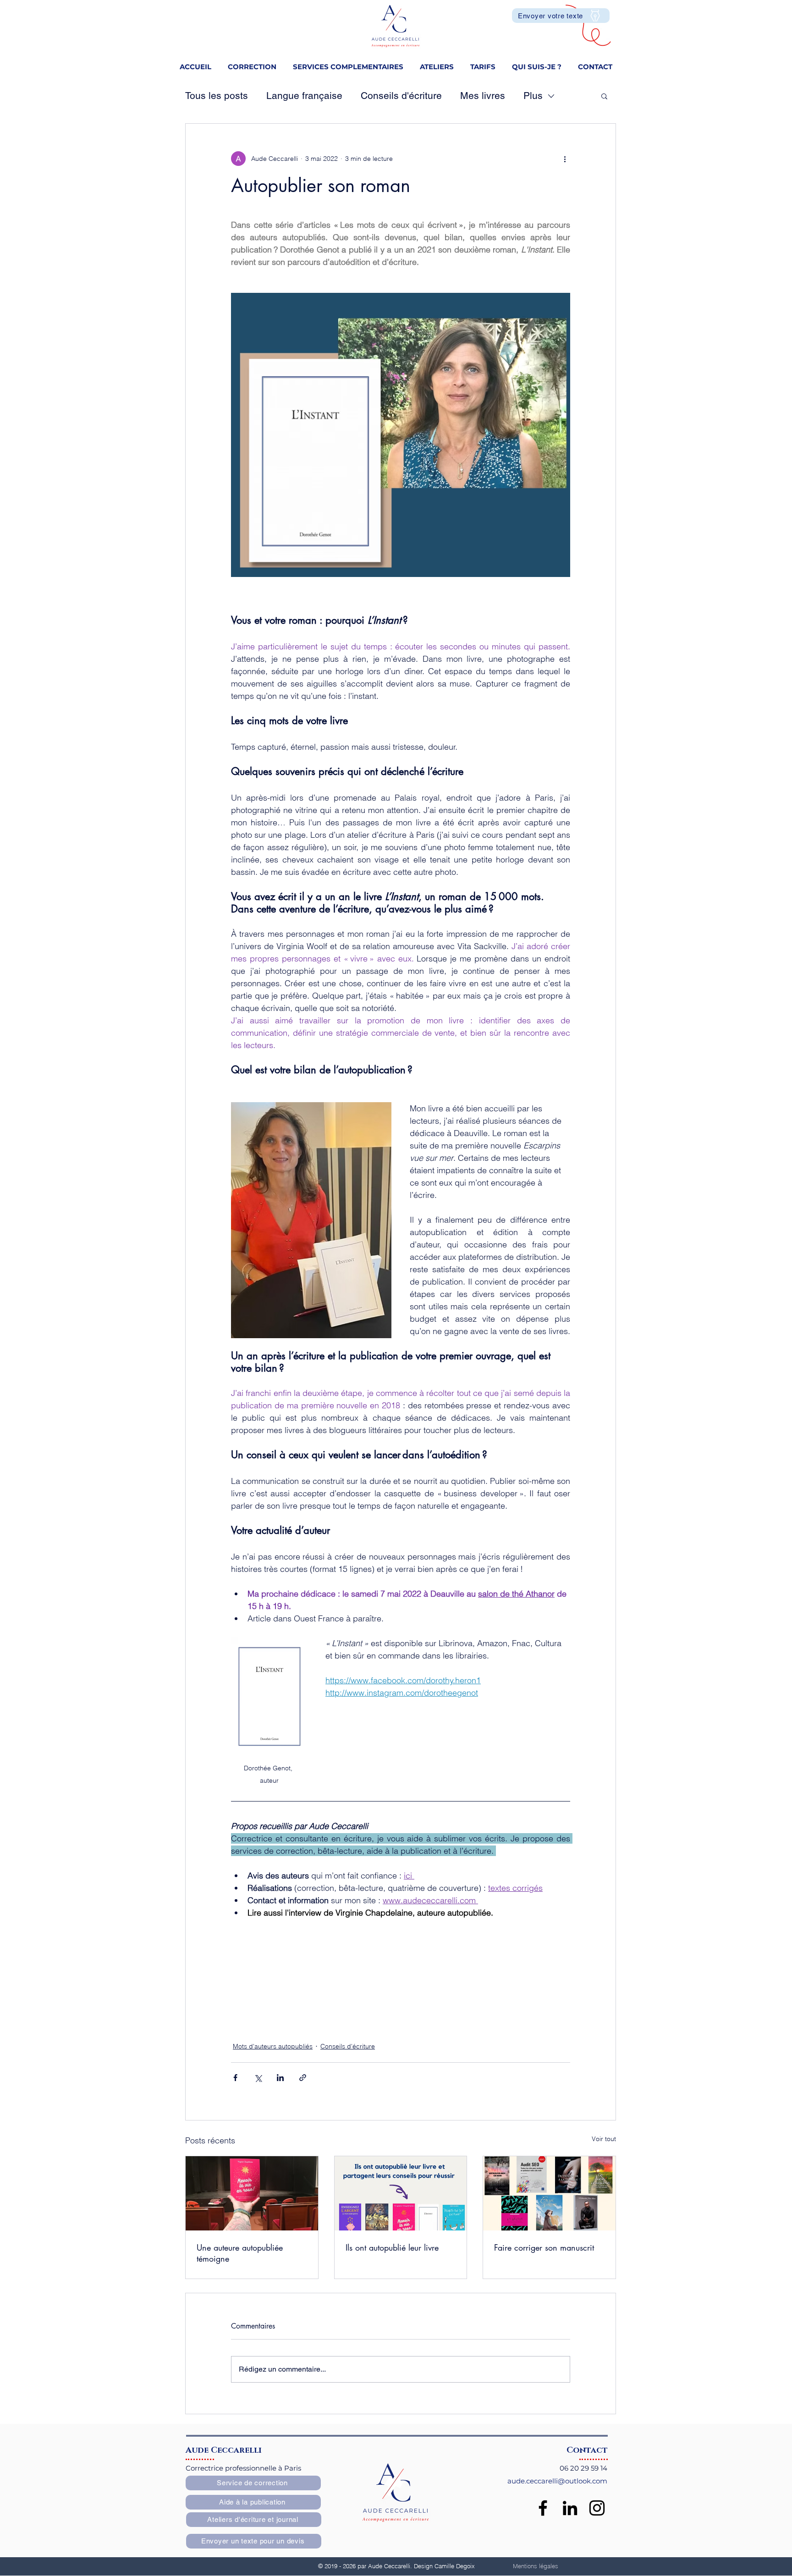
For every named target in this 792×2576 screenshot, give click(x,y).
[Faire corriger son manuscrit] (549, 2193)
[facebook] (543, 2508)
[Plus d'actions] (565, 159)
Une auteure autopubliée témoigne (240, 2253)
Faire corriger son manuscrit (544, 2247)
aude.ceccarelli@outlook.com (557, 2481)
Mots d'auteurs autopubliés (273, 2046)
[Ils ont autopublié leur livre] (401, 2193)
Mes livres (483, 96)
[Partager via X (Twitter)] (258, 2078)
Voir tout (604, 2139)
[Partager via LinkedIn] (280, 2078)
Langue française (304, 96)
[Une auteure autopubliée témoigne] (252, 2193)
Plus (533, 96)
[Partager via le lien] (303, 2078)
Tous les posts (217, 96)
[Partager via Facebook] (235, 2078)
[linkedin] (570, 2508)
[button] (348, 63)
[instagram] (597, 2508)
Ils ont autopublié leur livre (392, 2247)
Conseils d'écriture (401, 96)
